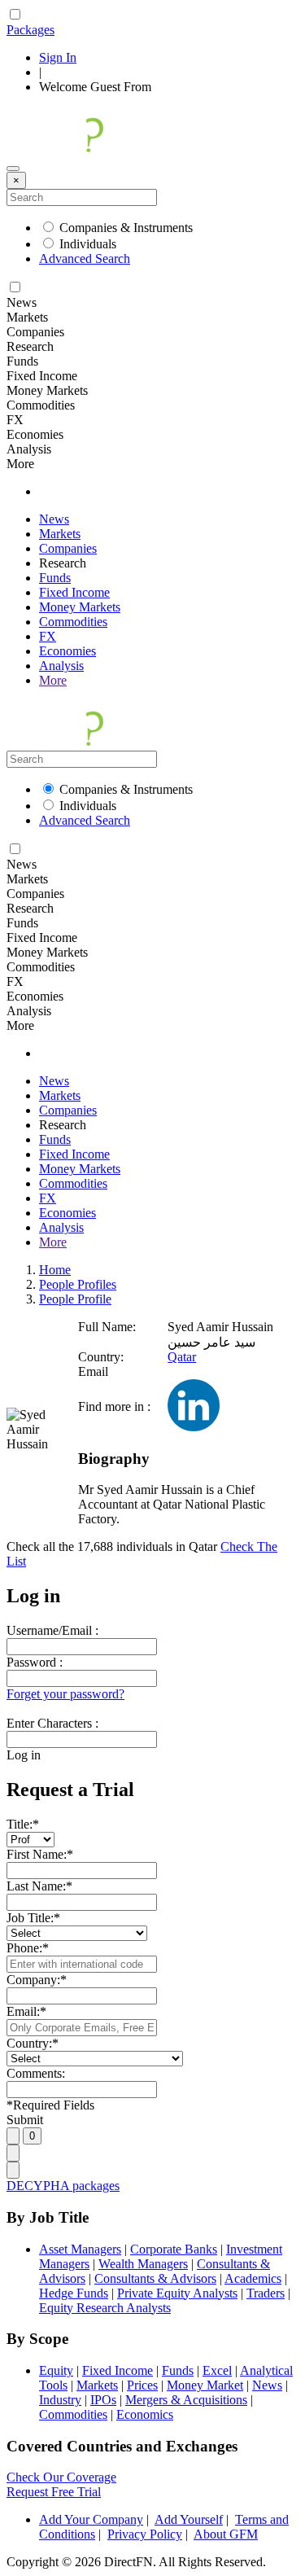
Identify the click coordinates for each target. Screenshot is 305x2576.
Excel (217, 2370)
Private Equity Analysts (177, 2293)
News (54, 519)
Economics (145, 2414)
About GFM (226, 2534)
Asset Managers (80, 2249)
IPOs (103, 2400)
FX (48, 636)
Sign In (58, 57)
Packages (30, 30)
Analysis (61, 666)
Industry (60, 2400)
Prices (142, 2385)
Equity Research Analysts (105, 2308)
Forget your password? (65, 1694)
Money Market (205, 2385)
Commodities (73, 622)
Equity (56, 2370)
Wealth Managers (143, 2264)
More (53, 680)
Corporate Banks (174, 2249)
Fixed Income (74, 592)
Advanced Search (85, 258)
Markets (60, 534)
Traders (266, 2293)
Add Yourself (189, 2519)
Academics (253, 2278)
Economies (68, 651)
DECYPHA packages (63, 2186)
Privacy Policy (145, 2534)
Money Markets (80, 607)
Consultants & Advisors (155, 2278)
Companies (68, 548)
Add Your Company (91, 2519)
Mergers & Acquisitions (186, 2400)
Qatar (182, 1357)
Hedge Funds (74, 2293)
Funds (55, 578)
